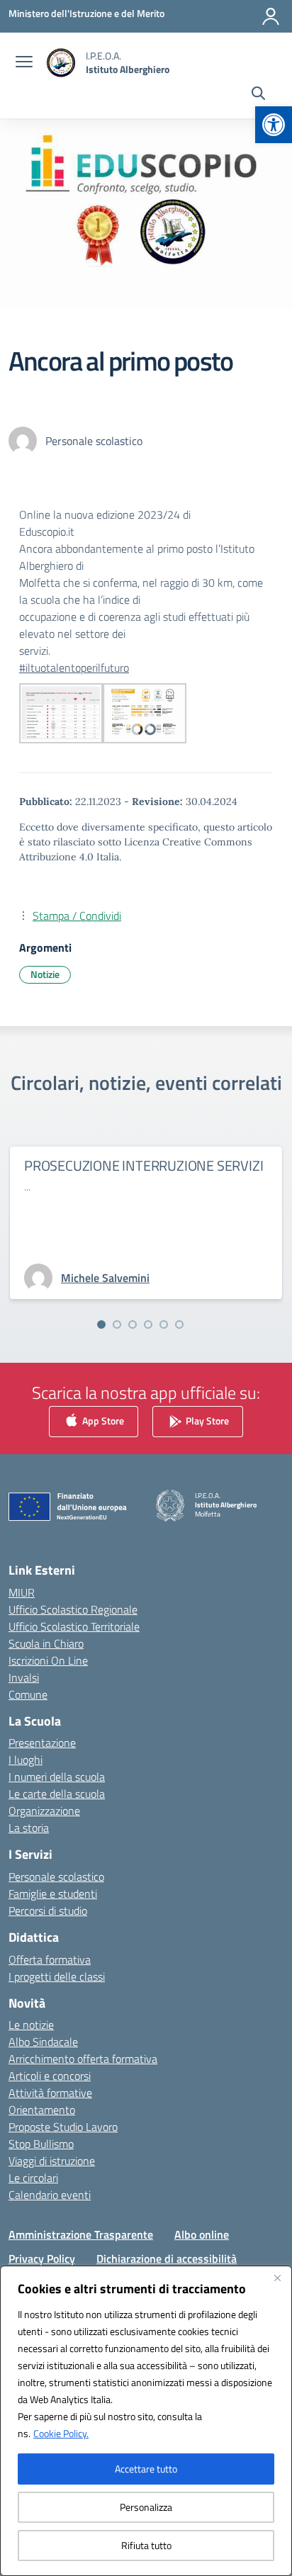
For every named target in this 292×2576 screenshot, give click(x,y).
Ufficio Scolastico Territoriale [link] (74, 1626)
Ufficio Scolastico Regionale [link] (73, 1609)
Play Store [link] (206, 1420)
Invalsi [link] (24, 1677)
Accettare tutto (146, 2469)
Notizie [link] (45, 974)
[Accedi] (271, 16)
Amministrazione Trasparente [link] (81, 2234)
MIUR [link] (22, 1592)
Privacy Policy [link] (42, 2259)
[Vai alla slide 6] (179, 1324)
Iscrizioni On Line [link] (48, 1660)
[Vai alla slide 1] (101, 1324)
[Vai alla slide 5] (164, 1324)
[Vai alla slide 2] (117, 1324)
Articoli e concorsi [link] (50, 2076)
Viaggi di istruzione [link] (52, 2161)
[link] (274, 125)
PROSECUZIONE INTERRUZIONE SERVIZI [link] (144, 1165)
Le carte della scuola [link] (57, 1794)
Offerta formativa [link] (50, 1959)
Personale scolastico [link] (56, 1877)
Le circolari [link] (33, 2178)
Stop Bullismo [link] (41, 2144)
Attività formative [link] (50, 2093)
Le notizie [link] (31, 2025)
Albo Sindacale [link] (43, 2042)
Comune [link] (28, 1694)
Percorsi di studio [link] (48, 1911)
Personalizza (146, 2507)
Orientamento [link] (42, 2110)
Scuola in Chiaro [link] (46, 1643)
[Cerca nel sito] (258, 95)
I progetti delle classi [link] (57, 1976)
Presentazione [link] (42, 1743)
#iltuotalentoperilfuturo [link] (74, 668)
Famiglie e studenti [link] (53, 1894)
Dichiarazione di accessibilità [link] (167, 2259)
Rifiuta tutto (146, 2545)
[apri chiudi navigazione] (24, 63)
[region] (146, 2421)
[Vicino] (277, 2278)
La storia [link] (29, 1828)
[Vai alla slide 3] (133, 1324)
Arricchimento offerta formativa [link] (83, 2059)
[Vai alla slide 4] (148, 1324)
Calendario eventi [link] (50, 2195)
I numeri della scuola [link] (57, 1777)
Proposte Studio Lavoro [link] (63, 2127)
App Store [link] (102, 1420)
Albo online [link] (202, 2234)
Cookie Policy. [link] (61, 2433)
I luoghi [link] (26, 1760)
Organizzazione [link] (44, 1811)
